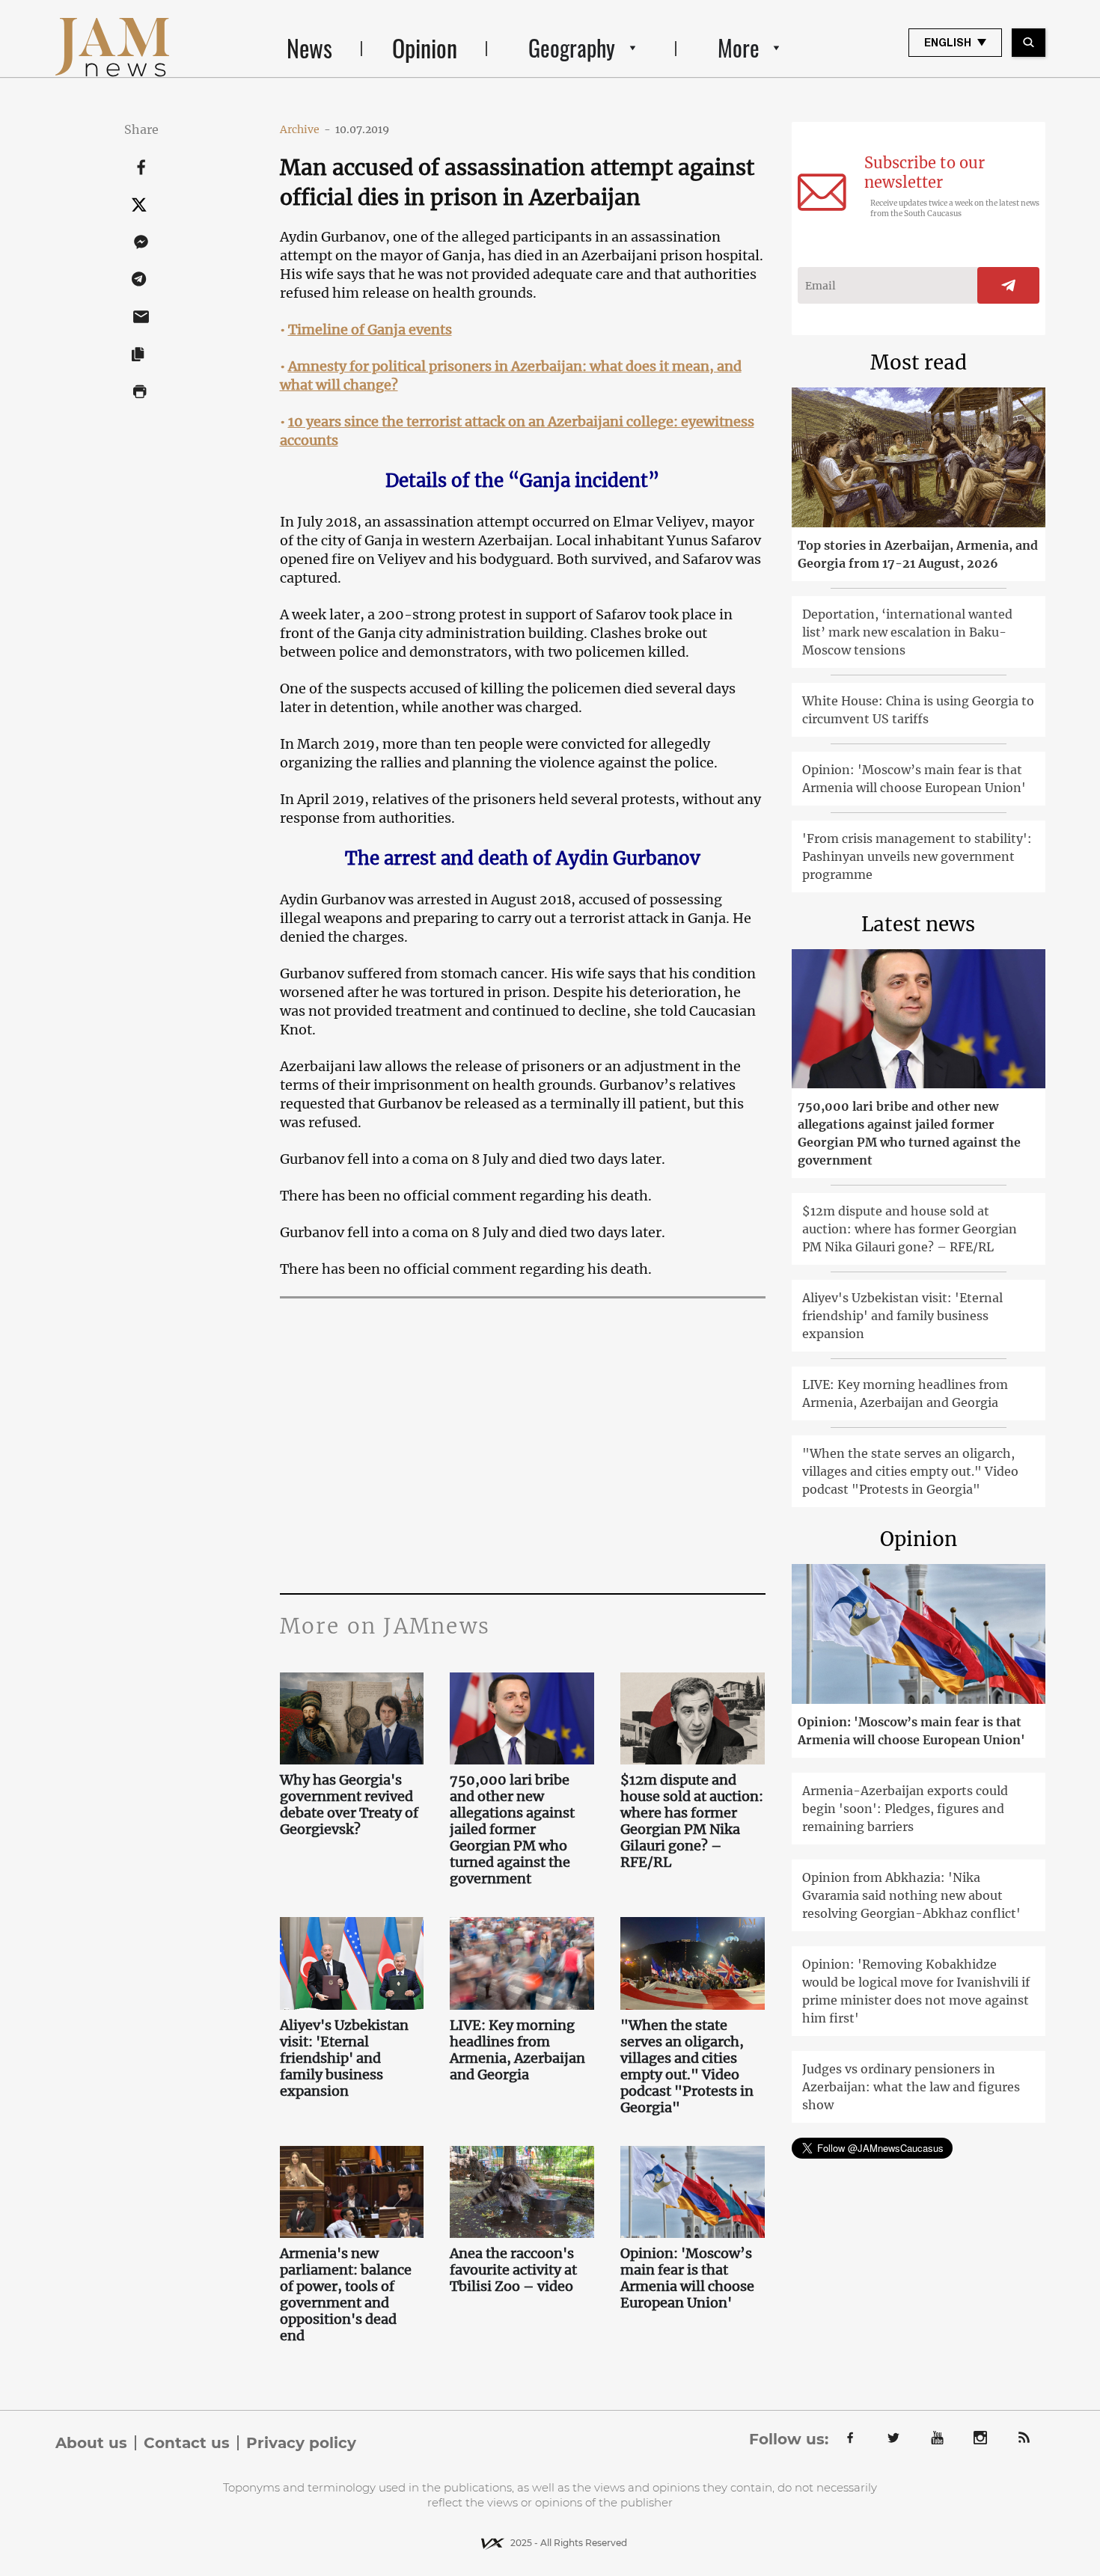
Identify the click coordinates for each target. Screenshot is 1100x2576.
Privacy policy (301, 2443)
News (309, 47)
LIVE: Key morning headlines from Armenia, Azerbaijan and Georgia (517, 2050)
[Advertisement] (523, 1444)
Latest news (918, 924)
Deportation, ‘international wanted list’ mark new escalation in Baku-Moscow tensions (907, 632)
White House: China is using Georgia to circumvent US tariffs (918, 710)
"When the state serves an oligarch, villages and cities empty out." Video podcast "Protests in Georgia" (687, 2067)
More (739, 47)
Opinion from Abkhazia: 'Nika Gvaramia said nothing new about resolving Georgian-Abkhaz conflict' (911, 1895)
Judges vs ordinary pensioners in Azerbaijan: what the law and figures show (911, 2087)
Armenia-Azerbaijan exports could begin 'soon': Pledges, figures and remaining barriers (905, 1809)
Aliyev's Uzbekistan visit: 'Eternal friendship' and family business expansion (344, 2058)
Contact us (187, 2443)
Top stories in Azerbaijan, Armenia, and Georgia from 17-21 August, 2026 (918, 554)
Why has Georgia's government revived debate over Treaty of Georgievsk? (349, 1805)
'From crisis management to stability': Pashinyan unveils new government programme (917, 856)
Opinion (425, 47)
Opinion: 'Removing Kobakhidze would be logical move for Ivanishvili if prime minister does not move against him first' (916, 1991)
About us (91, 2443)
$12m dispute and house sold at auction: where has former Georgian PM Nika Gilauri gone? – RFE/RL (692, 1821)
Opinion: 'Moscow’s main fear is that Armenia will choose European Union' (687, 2278)
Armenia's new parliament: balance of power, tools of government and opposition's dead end (346, 2295)
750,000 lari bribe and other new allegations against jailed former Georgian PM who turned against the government (512, 1830)
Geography (572, 47)
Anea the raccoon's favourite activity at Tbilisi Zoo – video (513, 2270)
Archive (305, 129)
